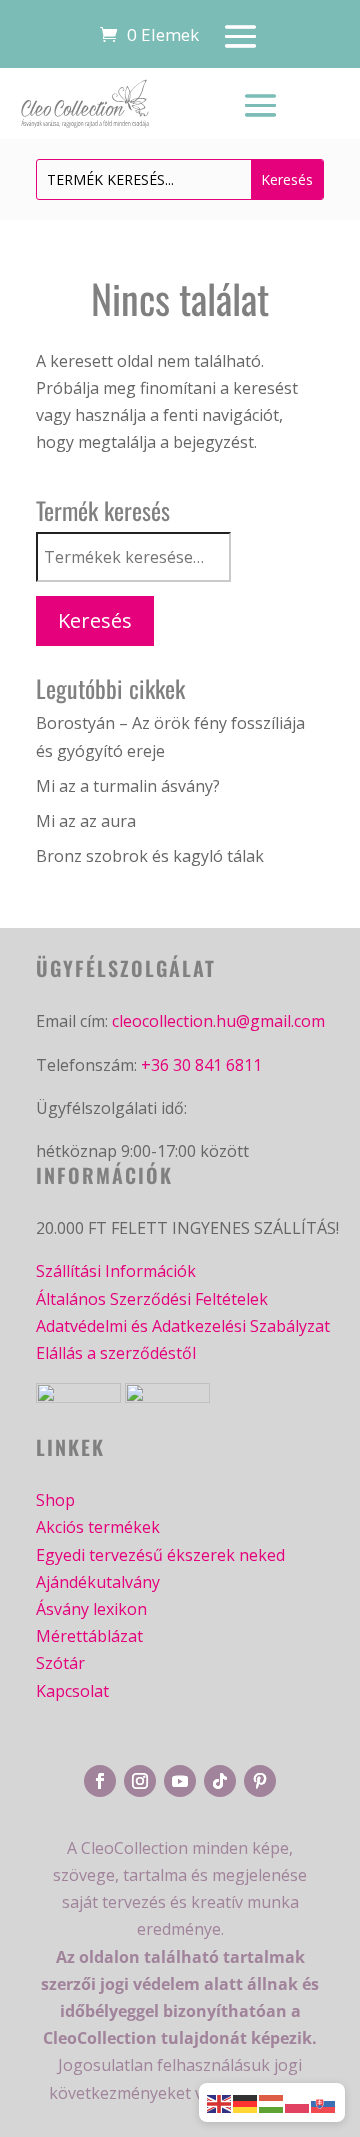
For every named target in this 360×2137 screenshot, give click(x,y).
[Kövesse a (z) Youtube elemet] (180, 1781)
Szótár (60, 1663)
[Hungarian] (272, 2102)
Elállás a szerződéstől (116, 1353)
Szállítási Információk (116, 1271)
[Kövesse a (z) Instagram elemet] (140, 1781)
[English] (220, 2102)
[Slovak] (324, 2102)
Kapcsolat (72, 1691)
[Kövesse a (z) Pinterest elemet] (260, 1781)
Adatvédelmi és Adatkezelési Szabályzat (183, 1326)
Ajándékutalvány (98, 1582)
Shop (55, 1500)
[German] (246, 2102)
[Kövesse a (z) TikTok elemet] (220, 1781)
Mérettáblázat (89, 1636)
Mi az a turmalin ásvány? (128, 786)
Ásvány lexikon (91, 1609)
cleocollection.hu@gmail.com (218, 1021)
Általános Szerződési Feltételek (152, 1299)
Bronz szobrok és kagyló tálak (150, 856)
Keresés (95, 620)
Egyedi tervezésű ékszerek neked (160, 1555)
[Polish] (298, 2102)
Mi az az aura (86, 821)
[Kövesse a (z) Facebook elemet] (100, 1781)
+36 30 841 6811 (201, 1065)
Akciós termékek (98, 1527)
